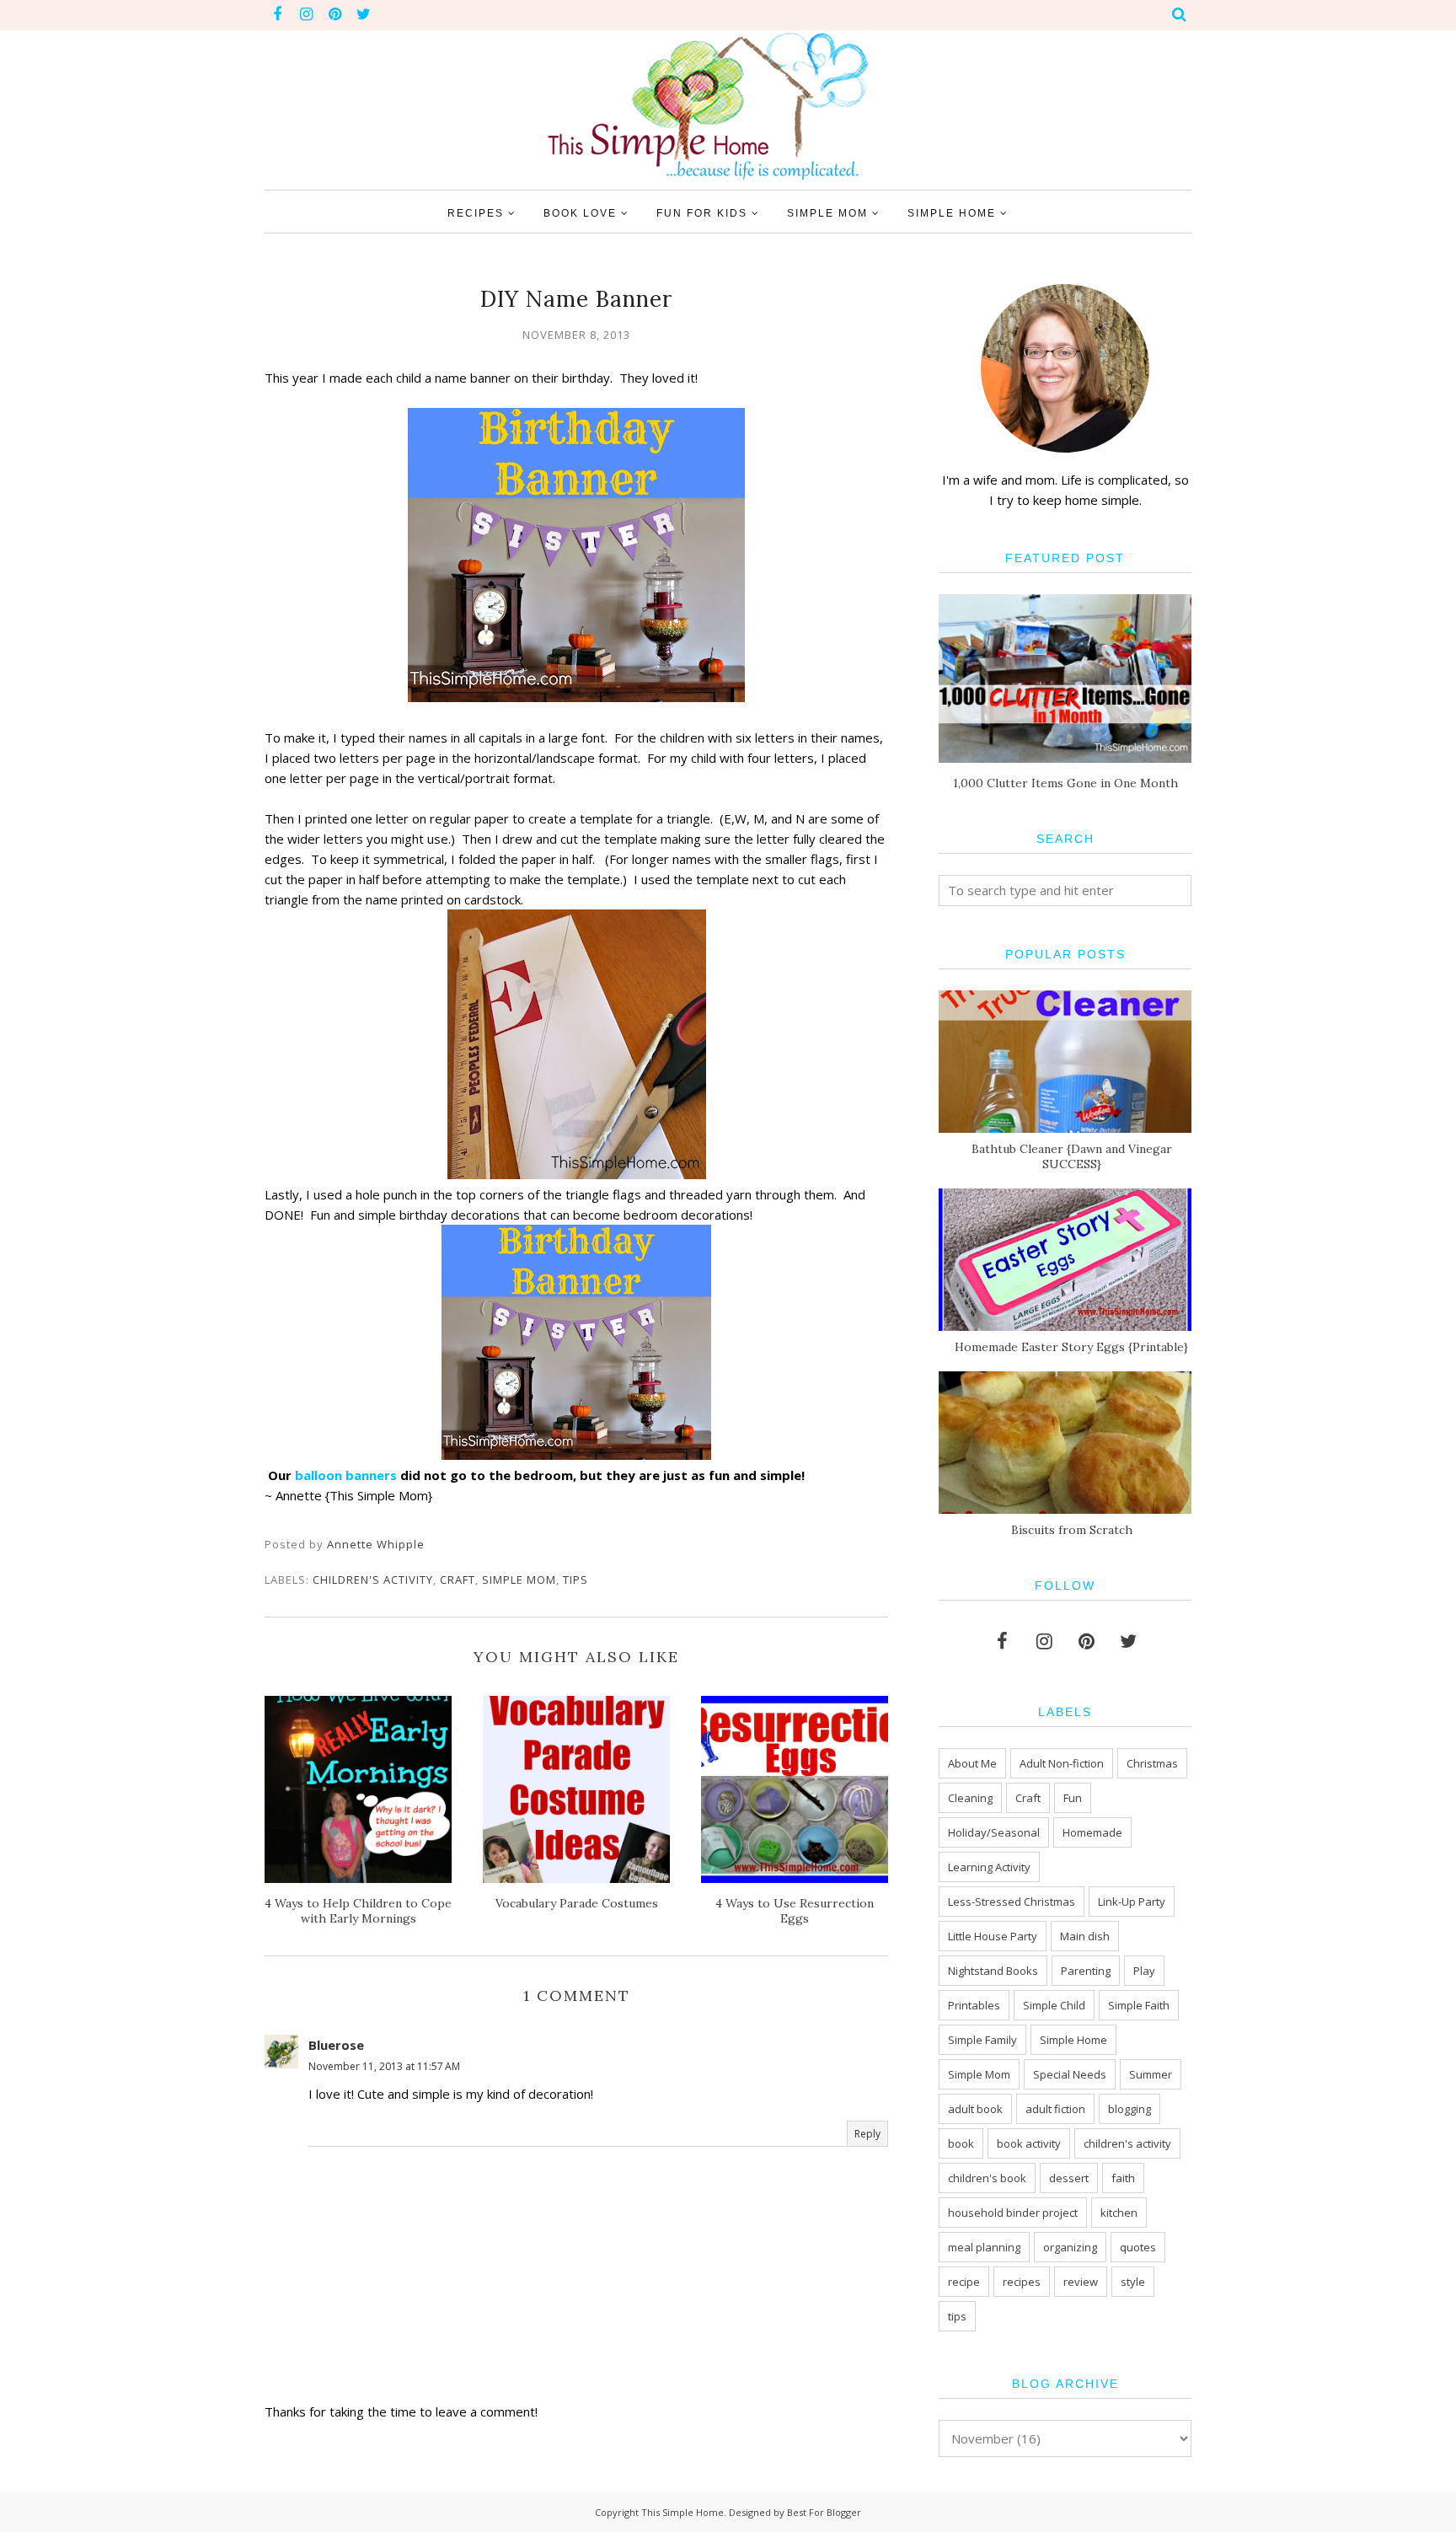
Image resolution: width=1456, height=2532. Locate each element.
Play (1144, 1971)
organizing (1070, 2247)
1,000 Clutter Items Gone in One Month (1065, 783)
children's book (987, 2178)
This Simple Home (682, 2512)
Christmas (1152, 1763)
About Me (972, 1763)
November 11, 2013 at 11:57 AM (384, 2066)
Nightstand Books (993, 1971)
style (1133, 2282)
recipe (964, 2282)
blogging (1129, 2109)
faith (1123, 2178)
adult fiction (1055, 2109)
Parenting (1086, 1971)
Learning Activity (989, 1867)
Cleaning (970, 1798)
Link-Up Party (1132, 1902)
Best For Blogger (824, 2512)
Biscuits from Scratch (1072, 1530)
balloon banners (346, 1475)
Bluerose (336, 2045)
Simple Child (1054, 2005)
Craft (458, 1580)
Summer (1151, 2074)
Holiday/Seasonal (994, 1832)
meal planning (984, 2247)
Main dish (1085, 1936)
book (961, 2143)
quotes (1138, 2247)
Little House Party (993, 1936)
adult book (975, 2109)
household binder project (1013, 2213)
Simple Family (982, 2040)
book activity (1029, 2143)
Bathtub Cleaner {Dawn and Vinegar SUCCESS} (1072, 1156)
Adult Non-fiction (1062, 1763)
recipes (1022, 2282)
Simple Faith (1139, 2005)
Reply (867, 2134)
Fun (1073, 1798)
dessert (1069, 2178)
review (1081, 2282)
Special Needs (1070, 2074)
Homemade (1092, 1832)
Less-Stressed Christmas (1012, 1902)
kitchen (1119, 2213)
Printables (974, 2005)
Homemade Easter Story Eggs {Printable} (1071, 1347)
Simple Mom (519, 1580)
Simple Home (1073, 2040)
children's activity (373, 1580)
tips (575, 1580)
